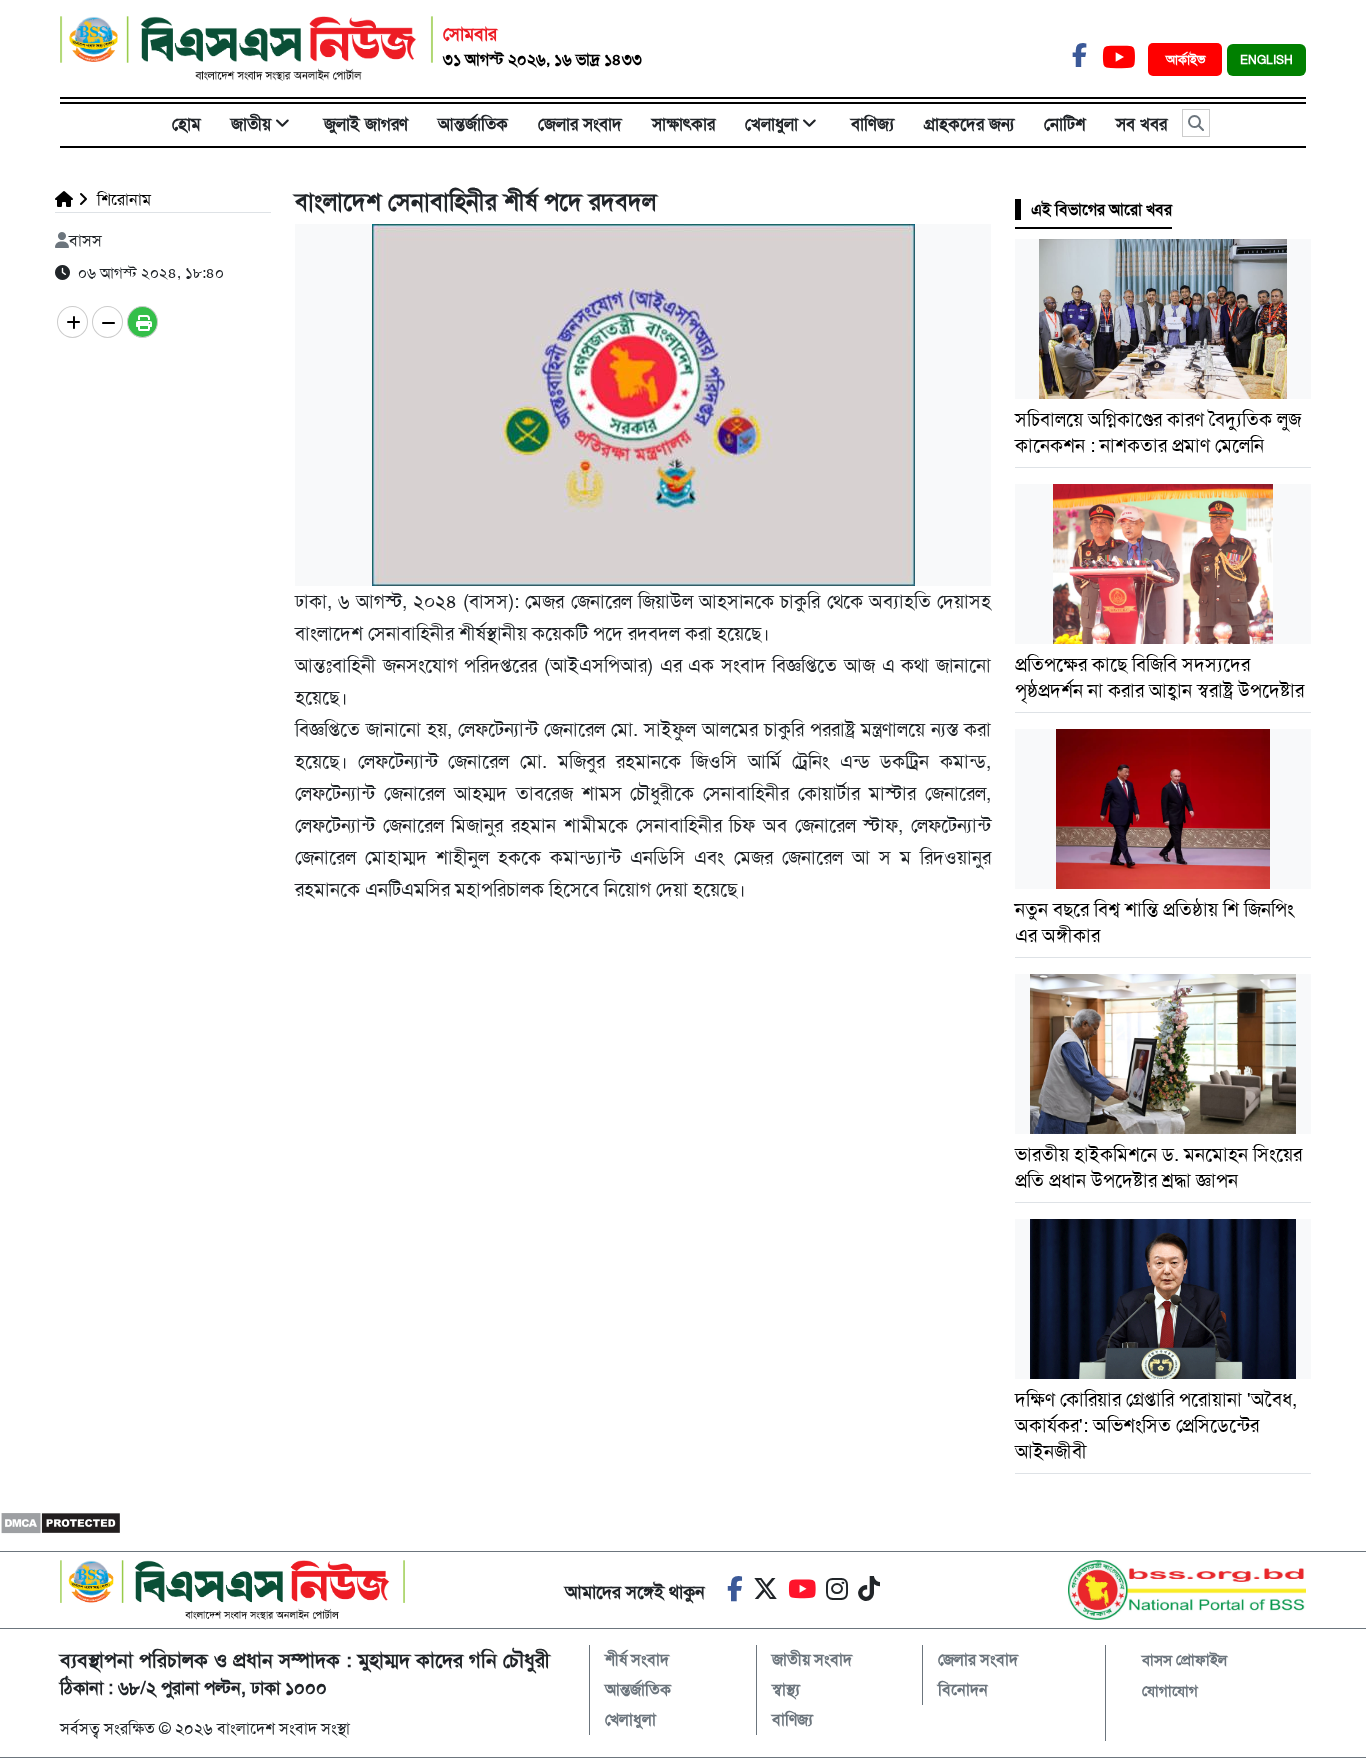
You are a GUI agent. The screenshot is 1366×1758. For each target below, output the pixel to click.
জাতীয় (251, 124)
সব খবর (1141, 124)
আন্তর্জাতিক (473, 124)
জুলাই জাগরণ (366, 124)
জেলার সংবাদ (580, 124)
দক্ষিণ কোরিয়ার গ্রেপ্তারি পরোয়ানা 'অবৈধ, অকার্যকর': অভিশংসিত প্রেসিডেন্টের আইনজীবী (1156, 1425)
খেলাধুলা (771, 124)
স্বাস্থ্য (786, 1689)
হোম (186, 124)
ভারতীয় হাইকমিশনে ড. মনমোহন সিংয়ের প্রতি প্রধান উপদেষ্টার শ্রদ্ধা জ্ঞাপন (1158, 1167)
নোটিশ (1065, 124)
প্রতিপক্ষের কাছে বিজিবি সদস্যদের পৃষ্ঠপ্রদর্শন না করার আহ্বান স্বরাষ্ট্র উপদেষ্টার (1159, 677)
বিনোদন (963, 1689)
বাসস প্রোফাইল (1184, 1660)
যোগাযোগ (1170, 1691)
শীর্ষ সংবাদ (637, 1659)
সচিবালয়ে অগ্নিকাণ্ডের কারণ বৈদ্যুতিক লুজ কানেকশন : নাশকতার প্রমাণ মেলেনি (1158, 432)
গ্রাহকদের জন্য (969, 124)
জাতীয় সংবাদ (812, 1659)
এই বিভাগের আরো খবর (1101, 209)
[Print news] (142, 322)
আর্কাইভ (1187, 59)
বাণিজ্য (872, 124)
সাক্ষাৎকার (683, 124)
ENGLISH (1266, 60)
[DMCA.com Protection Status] (60, 1522)
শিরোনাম (122, 199)
